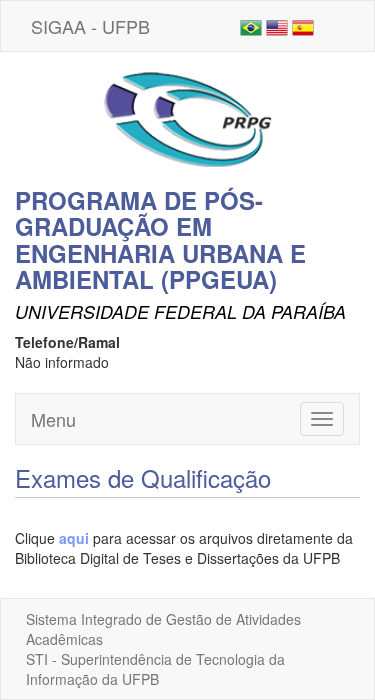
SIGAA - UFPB (90, 26)
